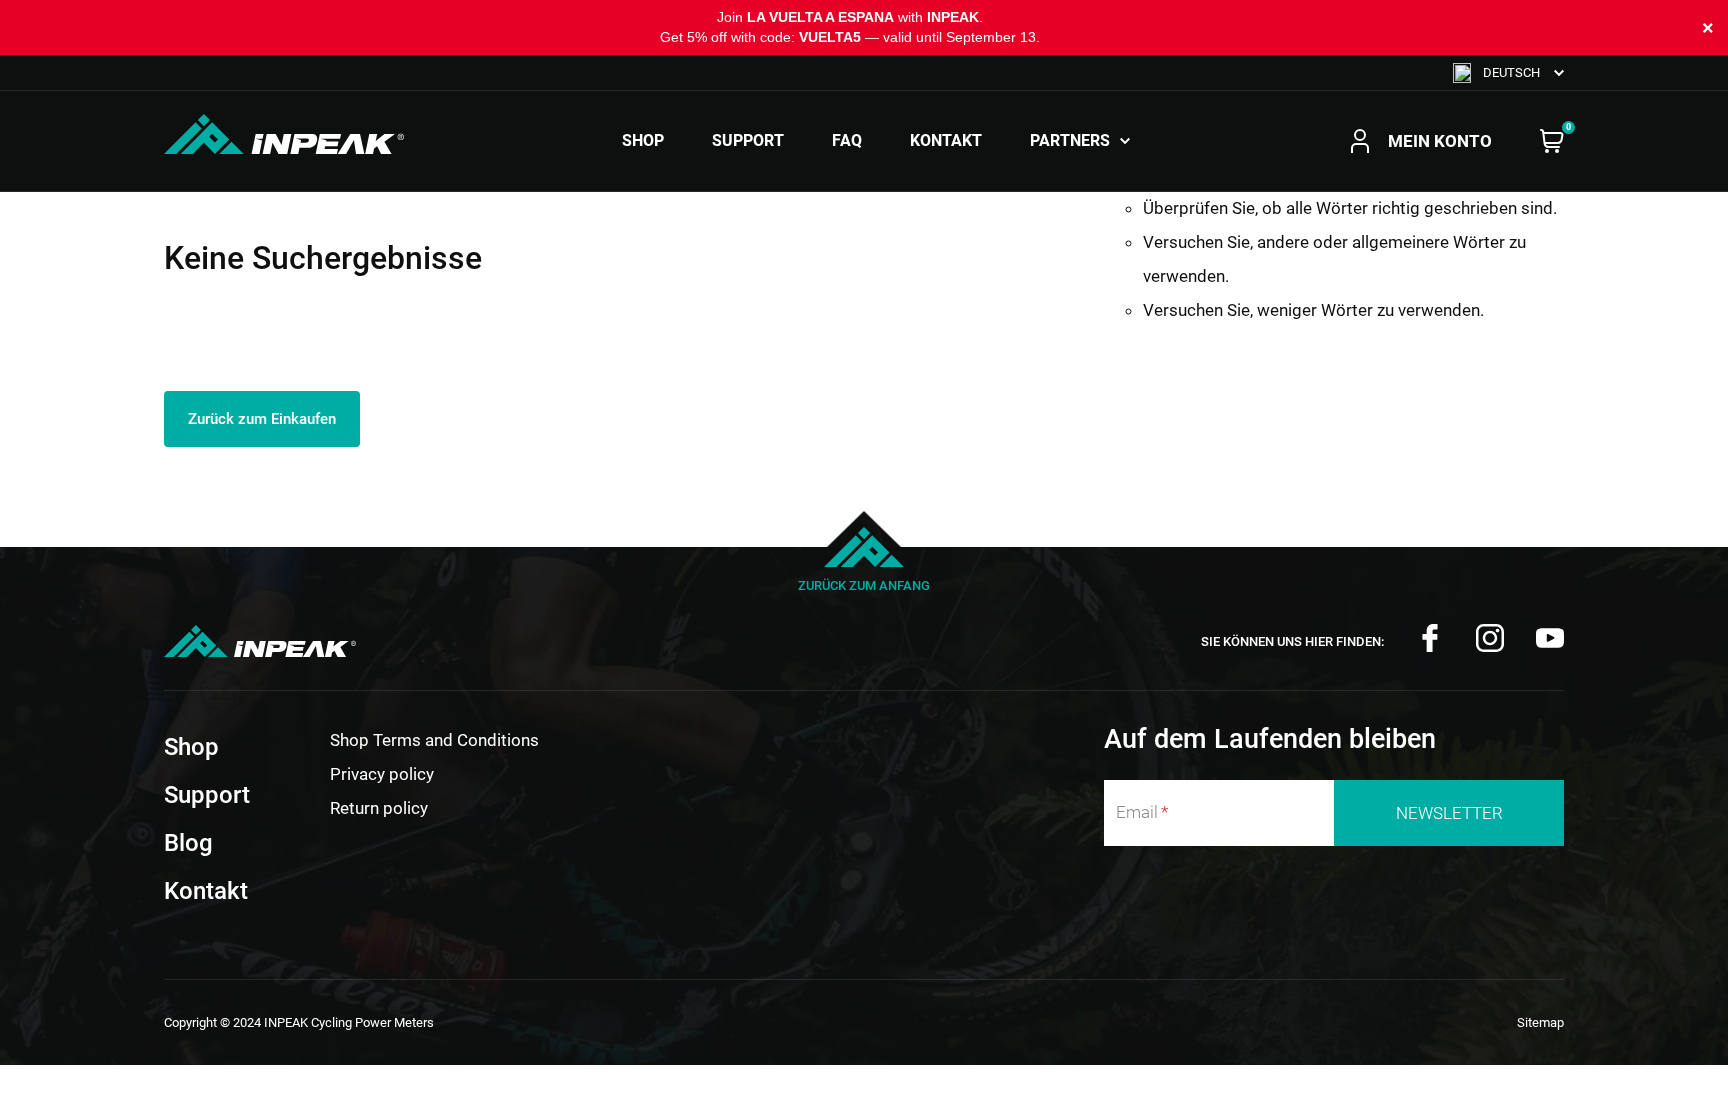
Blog (188, 843)
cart (1552, 141)
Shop (643, 141)
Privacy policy (382, 774)
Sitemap (1540, 1022)
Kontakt (946, 141)
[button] (1508, 72)
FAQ (847, 141)
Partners (1070, 141)
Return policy (379, 808)
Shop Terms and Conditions (434, 740)
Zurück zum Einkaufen (262, 419)
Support (748, 141)
